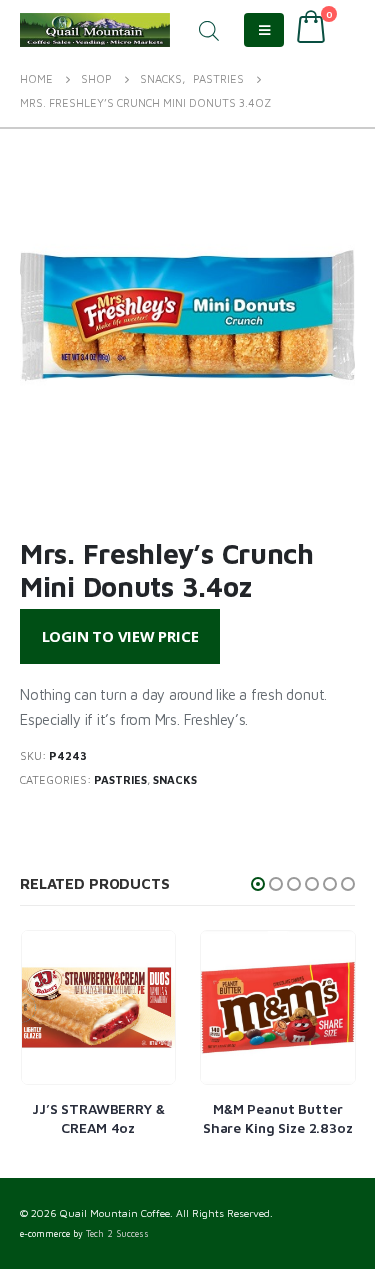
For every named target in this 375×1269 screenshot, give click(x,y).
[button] (258, 884)
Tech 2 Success (117, 1234)
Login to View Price (120, 636)
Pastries (120, 779)
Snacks (175, 779)
